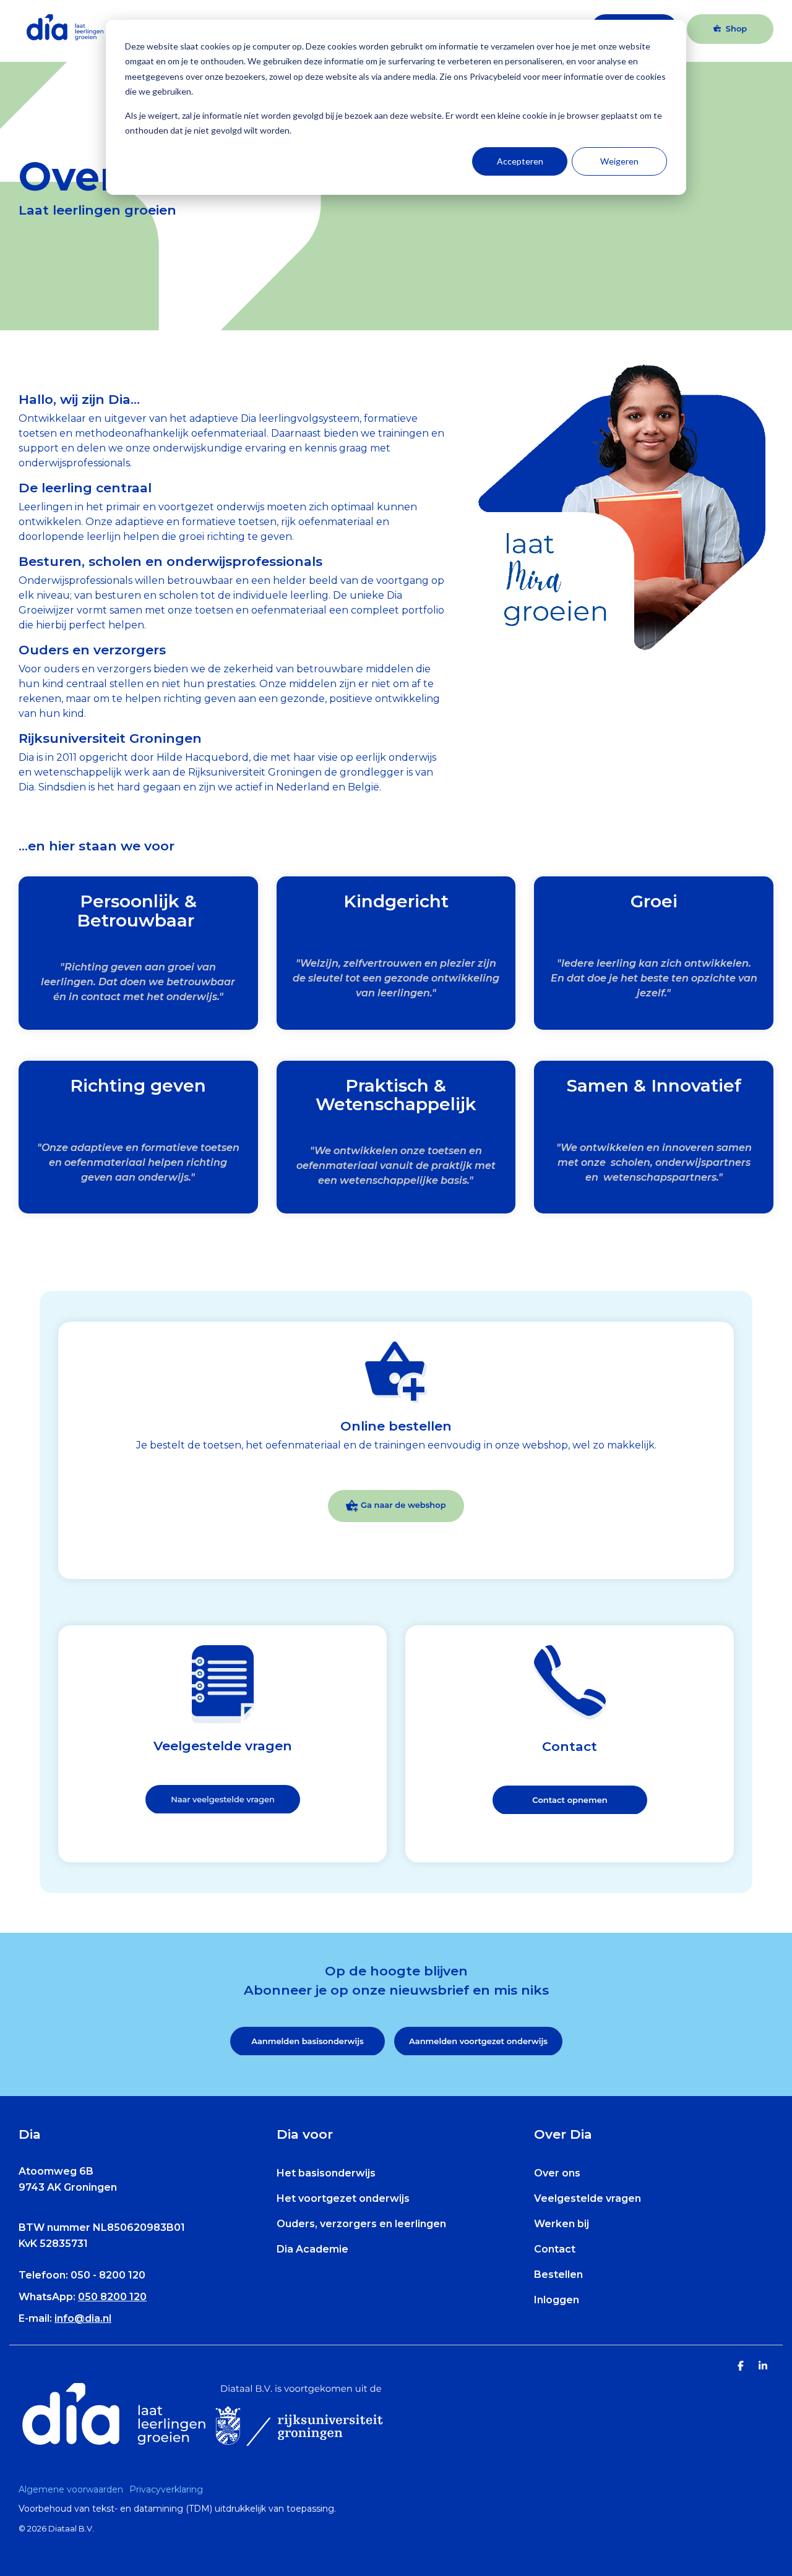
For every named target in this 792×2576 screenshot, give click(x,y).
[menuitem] (74, 2489)
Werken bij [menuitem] (562, 2224)
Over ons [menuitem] (557, 2173)
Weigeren (619, 161)
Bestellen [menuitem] (558, 2274)
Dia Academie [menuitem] (312, 2249)
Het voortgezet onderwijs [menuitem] (343, 2198)
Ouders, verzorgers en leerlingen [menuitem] (361, 2224)
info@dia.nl (83, 2318)
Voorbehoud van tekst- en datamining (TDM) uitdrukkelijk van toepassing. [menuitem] (177, 2509)
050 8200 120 (112, 2297)
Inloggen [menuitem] (557, 2300)
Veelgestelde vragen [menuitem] (588, 2198)
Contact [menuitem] (555, 2249)
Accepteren (520, 161)
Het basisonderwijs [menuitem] (326, 2173)
